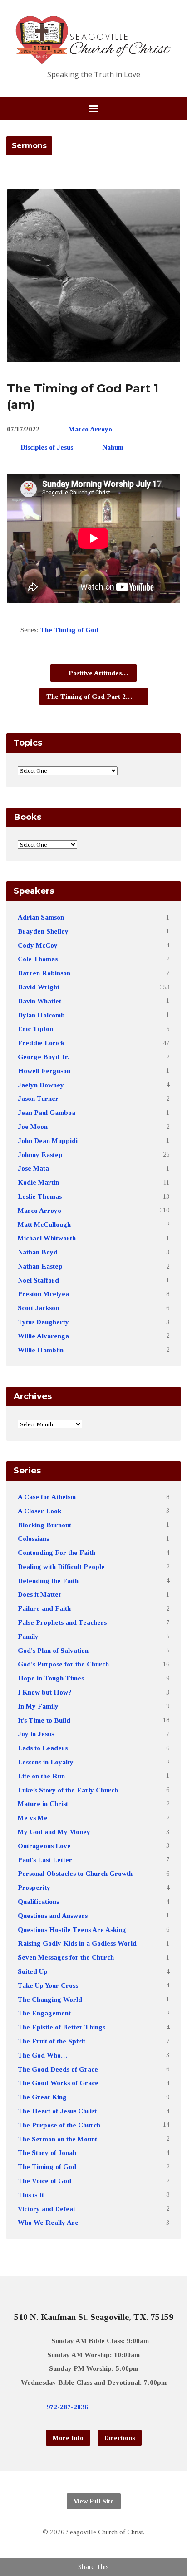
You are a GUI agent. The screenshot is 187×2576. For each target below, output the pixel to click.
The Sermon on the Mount (57, 2139)
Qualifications (38, 1901)
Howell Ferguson (44, 1071)
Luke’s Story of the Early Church (68, 1790)
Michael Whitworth (47, 1238)
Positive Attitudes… (97, 673)
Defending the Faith (48, 1581)
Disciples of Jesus (47, 447)
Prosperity (34, 1887)
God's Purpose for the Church (63, 1664)
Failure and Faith (44, 1608)
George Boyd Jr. (44, 1057)
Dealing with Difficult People (61, 1566)
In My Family (38, 1706)
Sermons (29, 146)
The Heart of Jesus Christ (57, 2111)
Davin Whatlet (39, 1001)
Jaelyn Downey (41, 1085)
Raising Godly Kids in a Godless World (77, 1943)
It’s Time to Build (44, 1720)
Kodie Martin (38, 1182)
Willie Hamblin (41, 1350)
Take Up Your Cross (48, 1985)
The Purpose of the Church (59, 2125)
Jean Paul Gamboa (47, 1112)
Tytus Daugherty (43, 1322)
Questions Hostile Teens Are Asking (72, 1930)
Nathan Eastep (40, 1266)
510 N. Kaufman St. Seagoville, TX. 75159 (94, 2317)
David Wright (39, 987)
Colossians (33, 1538)
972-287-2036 (67, 2407)
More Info (68, 2438)
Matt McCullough (44, 1224)
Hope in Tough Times (51, 1678)
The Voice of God (44, 2181)
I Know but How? (45, 1692)
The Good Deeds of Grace (58, 2069)
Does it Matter (40, 1594)
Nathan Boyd (38, 1252)
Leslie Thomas (40, 1196)
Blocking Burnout (44, 1525)
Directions (120, 2438)
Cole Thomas (38, 959)
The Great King (42, 2097)
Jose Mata (33, 1168)
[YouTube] (135, 2407)
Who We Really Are (48, 2222)
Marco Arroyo (90, 429)
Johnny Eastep (40, 1155)
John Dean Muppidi (48, 1140)
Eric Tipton (35, 1029)
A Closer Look (39, 1511)
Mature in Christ (43, 1804)
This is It (31, 2195)
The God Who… (42, 2055)
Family (28, 1636)
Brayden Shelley (43, 931)
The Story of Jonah (47, 2152)
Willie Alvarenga (43, 1336)
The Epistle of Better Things (62, 2027)
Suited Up (33, 1971)
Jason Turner (38, 1098)
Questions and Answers (53, 1915)
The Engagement (44, 2013)
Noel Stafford (38, 1280)
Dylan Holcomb (41, 1015)
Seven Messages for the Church (66, 1957)
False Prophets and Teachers (62, 1622)
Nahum (113, 447)
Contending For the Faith (57, 1552)
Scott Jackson (38, 1308)
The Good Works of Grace (58, 2083)
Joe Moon (33, 1126)
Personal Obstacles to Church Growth (75, 1873)
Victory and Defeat (47, 2209)
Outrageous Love (44, 1846)
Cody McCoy (38, 945)
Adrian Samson (41, 917)
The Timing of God (69, 630)
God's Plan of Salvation (53, 1650)
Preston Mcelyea (43, 1294)
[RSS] (150, 2407)
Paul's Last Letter (45, 1860)
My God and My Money (54, 1832)
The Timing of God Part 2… (90, 696)
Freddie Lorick (41, 1043)
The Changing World (50, 1999)
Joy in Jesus (36, 1734)
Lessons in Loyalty (46, 1762)
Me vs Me (33, 1818)
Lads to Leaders (43, 1748)
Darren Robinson (44, 973)
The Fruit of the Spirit (52, 2041)
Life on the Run (41, 1776)
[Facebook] (121, 2407)
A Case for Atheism (47, 1497)
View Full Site (94, 2501)
